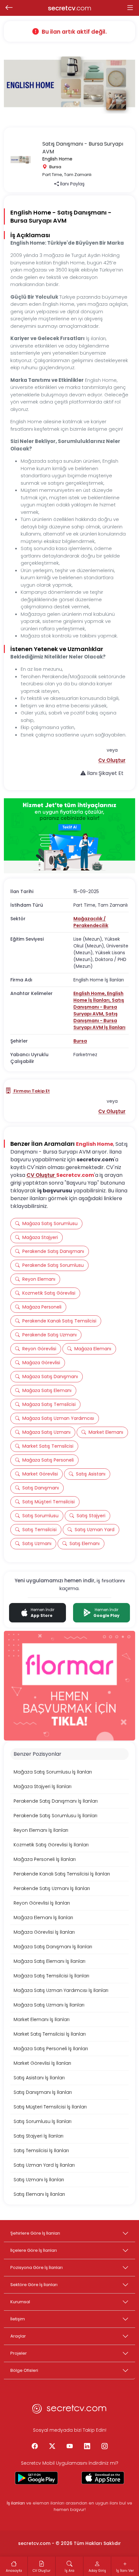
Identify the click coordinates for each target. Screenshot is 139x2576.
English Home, (90, 993)
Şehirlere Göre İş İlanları (35, 2233)
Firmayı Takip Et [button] (31, 1091)
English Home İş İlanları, (98, 997)
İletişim (18, 2319)
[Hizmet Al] (69, 836)
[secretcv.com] (69, 2410)
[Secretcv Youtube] (69, 2447)
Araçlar (18, 2336)
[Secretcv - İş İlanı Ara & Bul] (36, 2478)
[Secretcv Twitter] (52, 2447)
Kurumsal (20, 2302)
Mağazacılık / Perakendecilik (91, 922)
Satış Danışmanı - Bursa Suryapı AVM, (99, 1007)
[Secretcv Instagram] (104, 2447)
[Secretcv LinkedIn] (87, 2447)
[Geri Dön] (9, 8)
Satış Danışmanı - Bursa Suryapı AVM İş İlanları (99, 1021)
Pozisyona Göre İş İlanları (37, 2267)
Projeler (19, 2353)
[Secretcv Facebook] (35, 2447)
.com (70, 8)
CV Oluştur (41, 1175)
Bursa (80, 1041)
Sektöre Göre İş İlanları (34, 2285)
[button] (112, 760)
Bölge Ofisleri (24, 2370)
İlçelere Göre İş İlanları (34, 2250)
